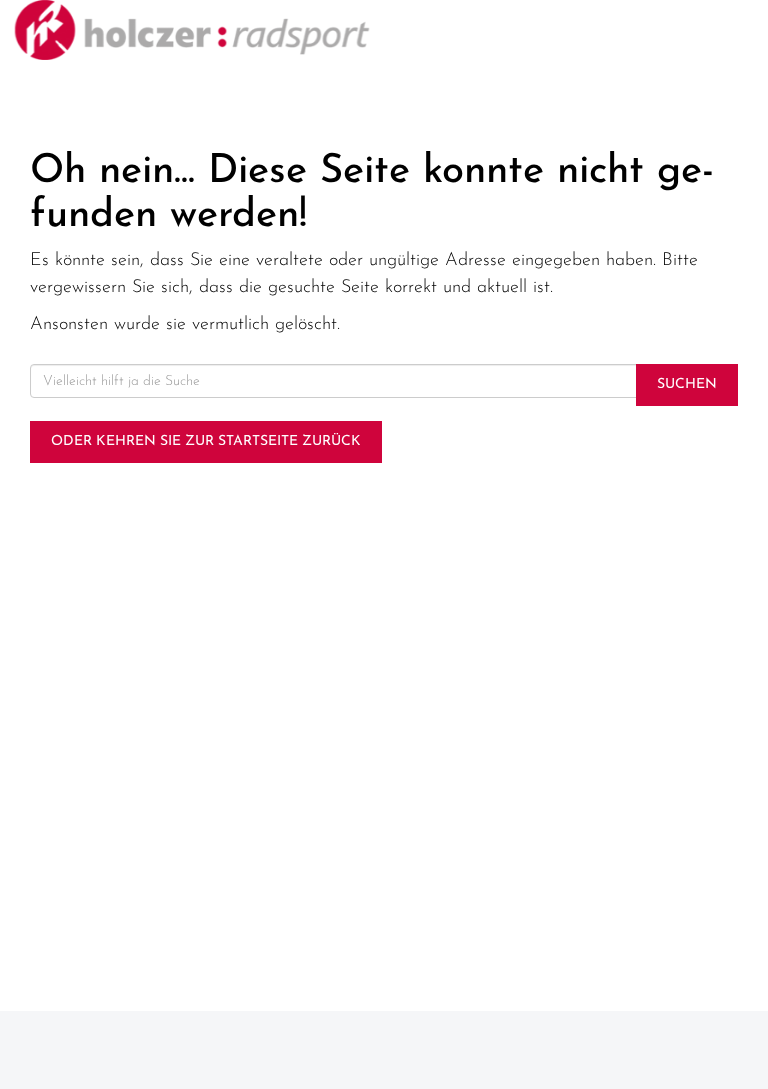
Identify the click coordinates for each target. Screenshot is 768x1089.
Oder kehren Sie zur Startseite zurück (206, 441)
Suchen (687, 384)
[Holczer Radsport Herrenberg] (192, 30)
